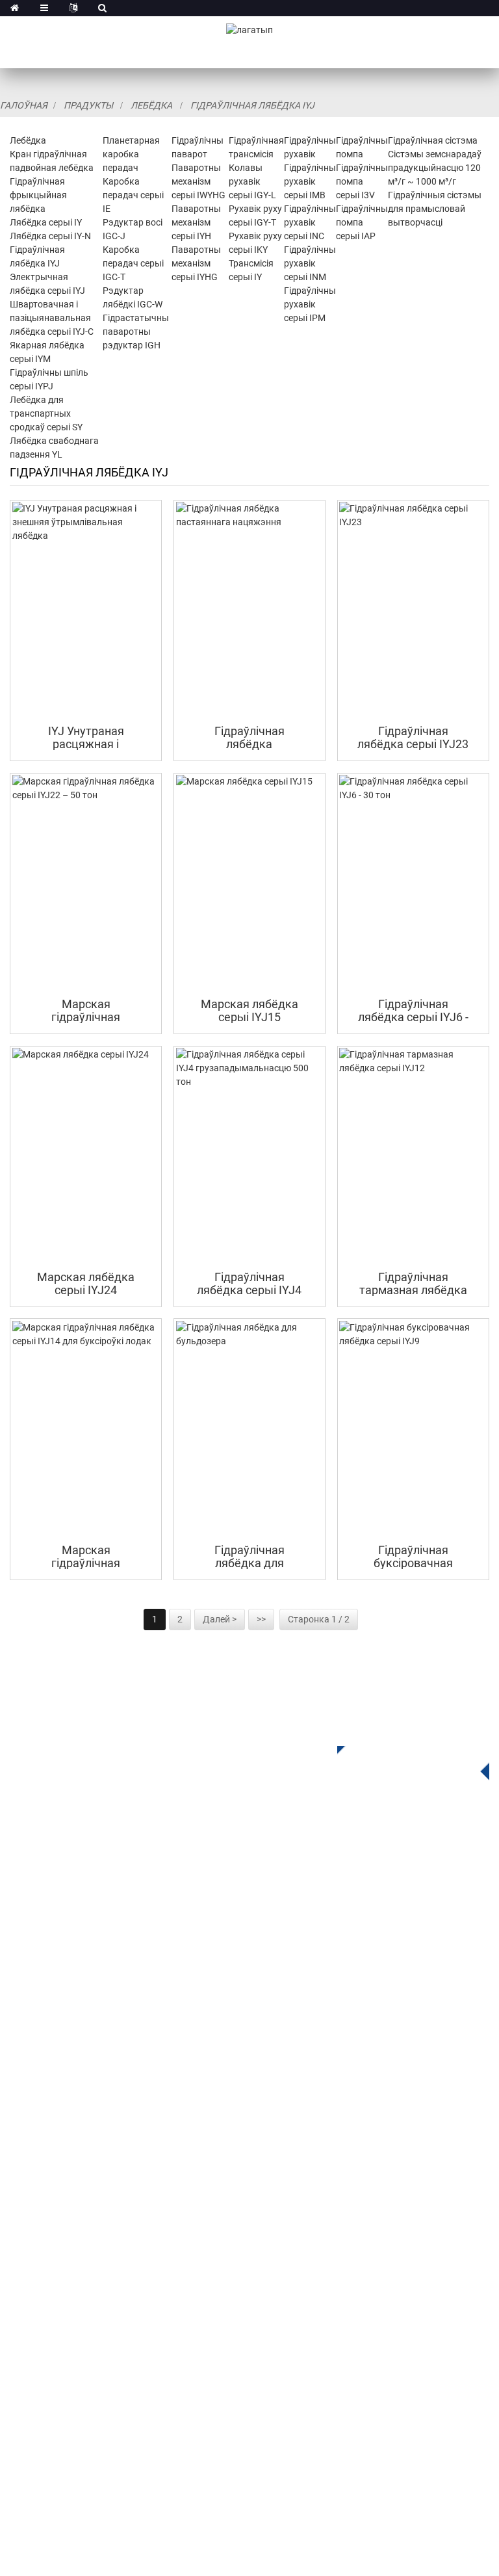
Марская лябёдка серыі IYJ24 (86, 1283)
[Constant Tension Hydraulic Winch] (250, 609)
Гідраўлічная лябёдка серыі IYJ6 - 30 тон (413, 1010)
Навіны (27, 2228)
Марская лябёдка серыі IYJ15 (249, 1010)
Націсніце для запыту (403, 1759)
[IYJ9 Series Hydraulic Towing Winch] (413, 1428)
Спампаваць (40, 2189)
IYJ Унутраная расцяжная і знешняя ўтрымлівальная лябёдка (86, 737)
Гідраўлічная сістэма (433, 140)
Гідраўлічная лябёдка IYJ (252, 105)
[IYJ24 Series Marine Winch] (86, 1155)
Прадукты (88, 105)
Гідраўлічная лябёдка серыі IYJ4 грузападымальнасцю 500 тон (249, 1283)
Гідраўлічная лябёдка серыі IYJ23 (413, 737)
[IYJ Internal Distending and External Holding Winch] (86, 609)
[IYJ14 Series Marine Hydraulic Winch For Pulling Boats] (86, 1428)
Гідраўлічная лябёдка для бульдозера (249, 1556)
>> (261, 1619)
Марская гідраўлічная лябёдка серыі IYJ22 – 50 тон (86, 1010)
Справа (28, 2208)
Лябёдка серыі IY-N (50, 236)
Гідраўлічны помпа (57, 2050)
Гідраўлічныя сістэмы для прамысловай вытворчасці (435, 209)
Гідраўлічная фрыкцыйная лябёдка (38, 195)
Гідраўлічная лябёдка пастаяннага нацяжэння (249, 737)
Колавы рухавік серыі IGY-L (252, 181)
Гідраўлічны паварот (61, 1992)
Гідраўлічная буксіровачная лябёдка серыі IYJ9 (413, 1556)
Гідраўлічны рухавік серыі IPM (310, 304)
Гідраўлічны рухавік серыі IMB (310, 181)
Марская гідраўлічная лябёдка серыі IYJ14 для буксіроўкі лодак (86, 1556)
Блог (21, 2247)
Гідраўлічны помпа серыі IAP (362, 222)
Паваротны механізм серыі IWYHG (198, 181)
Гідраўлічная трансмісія (69, 2011)
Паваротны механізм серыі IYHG (196, 263)
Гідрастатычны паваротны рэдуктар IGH (136, 332)
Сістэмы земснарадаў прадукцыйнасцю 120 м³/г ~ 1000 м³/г (435, 168)
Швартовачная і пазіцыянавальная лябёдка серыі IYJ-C (52, 318)
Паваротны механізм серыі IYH (196, 222)
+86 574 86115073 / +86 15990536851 (136, 2324)
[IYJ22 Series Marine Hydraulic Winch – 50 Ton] (86, 882)
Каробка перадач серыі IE (133, 195)
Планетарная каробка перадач (131, 154)
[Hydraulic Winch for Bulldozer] (250, 1428)
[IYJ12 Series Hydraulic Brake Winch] (413, 1155)
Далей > (220, 1619)
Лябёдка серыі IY (46, 222)
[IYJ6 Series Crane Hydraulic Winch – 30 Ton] (413, 882)
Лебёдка (151, 105)
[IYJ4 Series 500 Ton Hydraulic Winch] (250, 1155)
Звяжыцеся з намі (54, 2267)
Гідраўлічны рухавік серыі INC (310, 222)
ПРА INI (27, 2150)
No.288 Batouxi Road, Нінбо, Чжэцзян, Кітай (150, 2377)
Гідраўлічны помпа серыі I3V (362, 181)
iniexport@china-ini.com (157, 2351)
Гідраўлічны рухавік (59, 2031)
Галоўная (24, 105)
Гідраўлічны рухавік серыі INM (310, 263)
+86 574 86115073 (81, 2404)
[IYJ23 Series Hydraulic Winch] (413, 609)
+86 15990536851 (91, 2431)
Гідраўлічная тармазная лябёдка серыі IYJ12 (413, 1283)
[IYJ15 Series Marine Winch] (250, 882)
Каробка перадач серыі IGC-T (133, 263)
